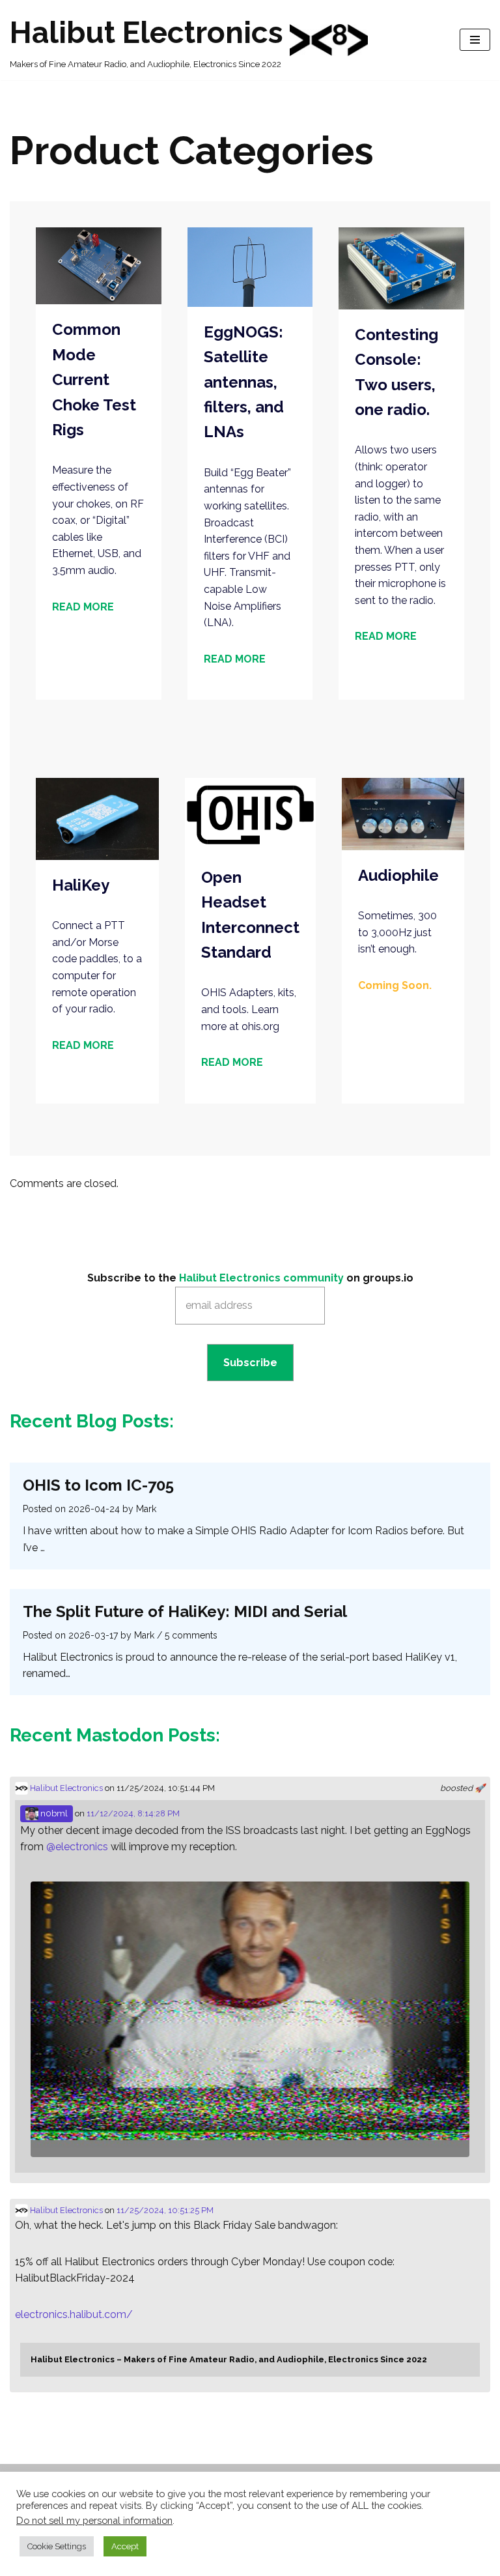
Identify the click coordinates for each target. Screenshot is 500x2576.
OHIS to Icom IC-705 (98, 1485)
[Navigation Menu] (475, 40)
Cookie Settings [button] (57, 2546)
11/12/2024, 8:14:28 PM (133, 1813)
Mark (146, 1509)
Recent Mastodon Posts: (115, 1735)
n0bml (53, 1813)
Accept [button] (125, 2546)
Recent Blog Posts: (92, 1421)
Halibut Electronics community (261, 1278)
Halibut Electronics (65, 1788)
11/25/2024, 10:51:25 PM (165, 2210)
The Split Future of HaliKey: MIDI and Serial (185, 1611)
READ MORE (83, 607)
